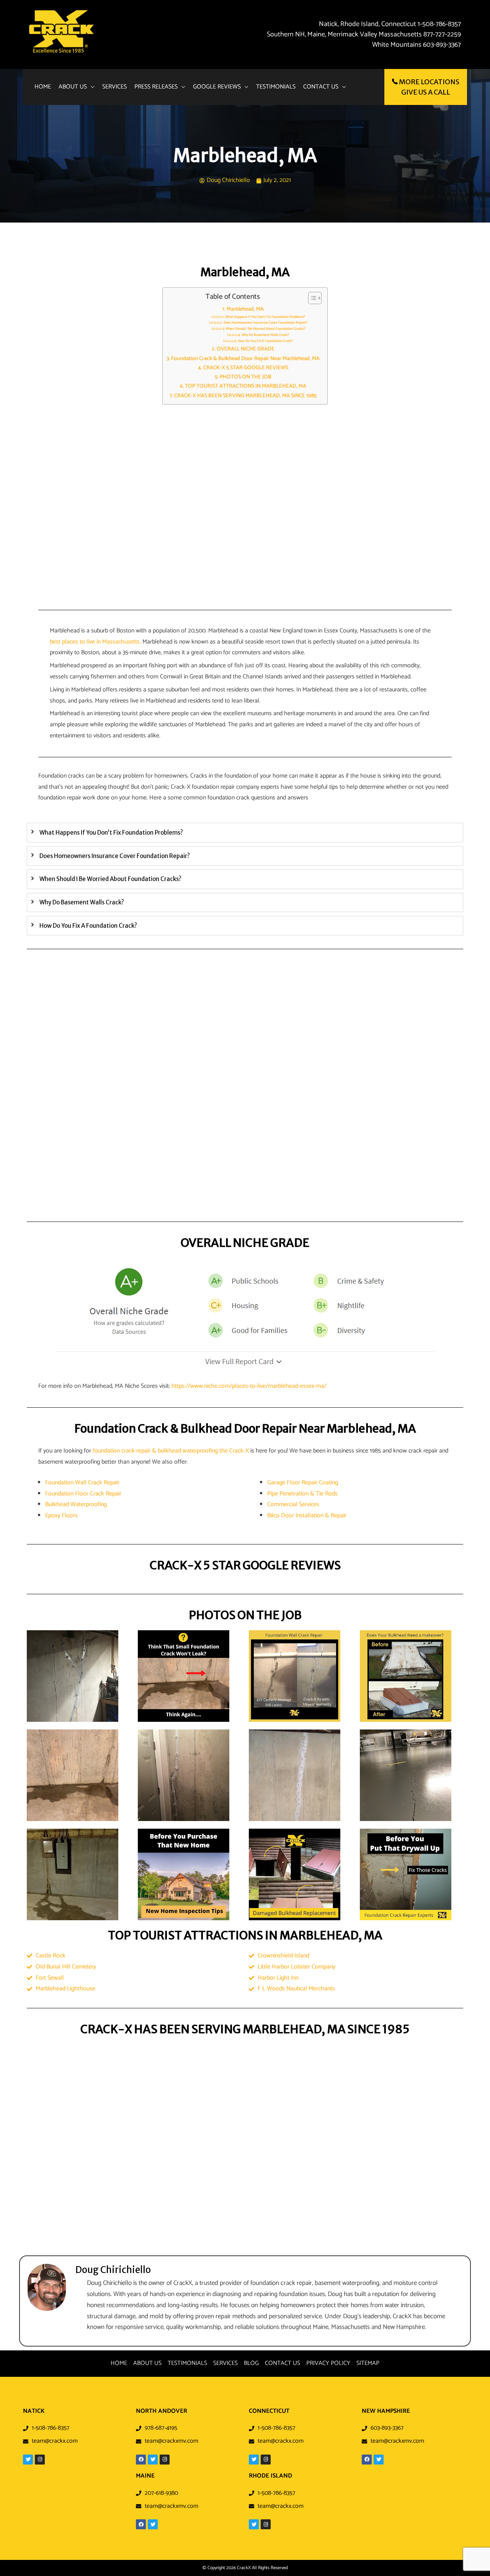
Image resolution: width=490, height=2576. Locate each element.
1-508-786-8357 (439, 24)
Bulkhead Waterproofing (76, 1504)
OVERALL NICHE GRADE (246, 349)
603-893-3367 (442, 45)
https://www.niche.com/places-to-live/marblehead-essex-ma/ (249, 1386)
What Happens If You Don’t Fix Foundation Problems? (265, 317)
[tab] (245, 833)
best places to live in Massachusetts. (95, 642)
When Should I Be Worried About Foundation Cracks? (265, 329)
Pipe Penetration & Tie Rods (302, 1494)
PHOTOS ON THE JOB (246, 377)
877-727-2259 (442, 34)
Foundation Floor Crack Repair (83, 1494)
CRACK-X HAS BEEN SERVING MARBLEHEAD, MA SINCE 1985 (245, 396)
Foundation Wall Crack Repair (82, 1483)
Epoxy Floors (61, 1516)
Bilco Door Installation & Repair (307, 1516)
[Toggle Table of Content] (311, 298)
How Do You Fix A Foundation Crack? (265, 341)
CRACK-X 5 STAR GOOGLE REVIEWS (246, 368)
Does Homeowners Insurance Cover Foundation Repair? (265, 323)
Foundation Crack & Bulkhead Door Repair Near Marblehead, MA (245, 359)
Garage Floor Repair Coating (303, 1483)
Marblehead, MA (245, 309)
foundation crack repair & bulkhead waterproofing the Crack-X (171, 1451)
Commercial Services (293, 1504)
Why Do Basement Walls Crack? (265, 335)
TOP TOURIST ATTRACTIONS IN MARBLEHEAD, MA (246, 386)
